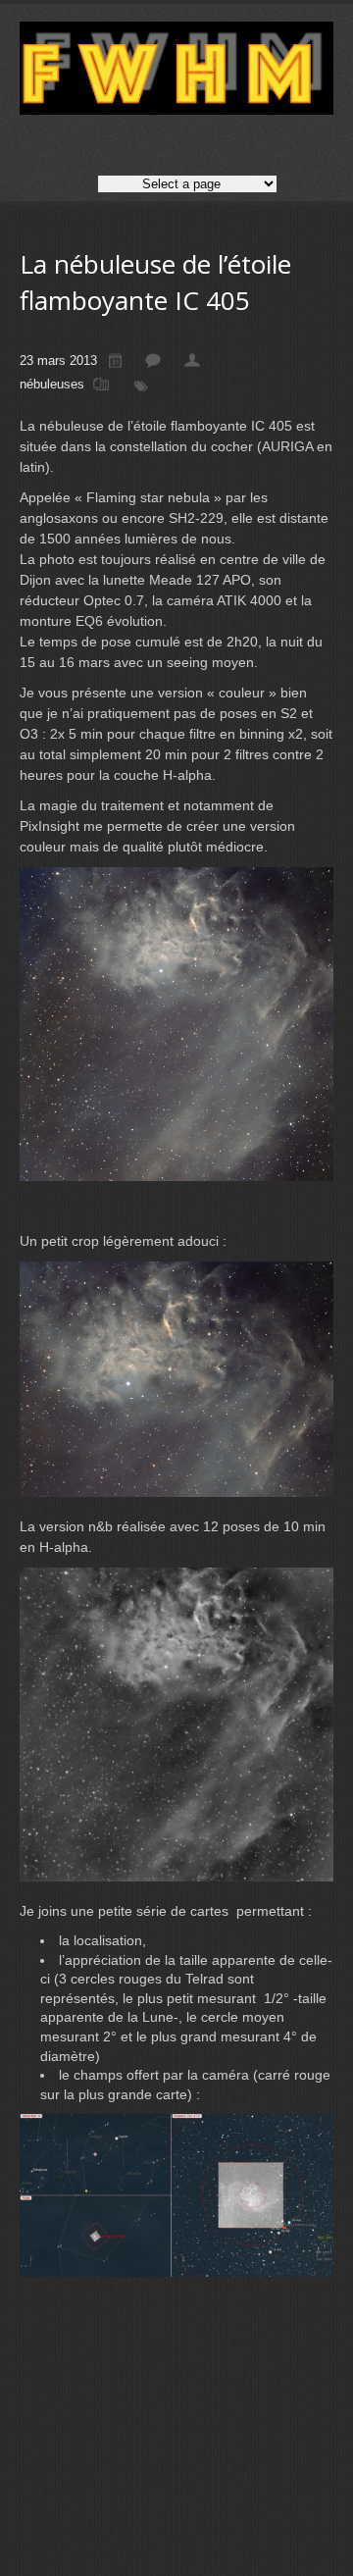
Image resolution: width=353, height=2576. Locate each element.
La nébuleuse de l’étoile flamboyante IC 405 (155, 282)
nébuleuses (52, 384)
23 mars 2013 (58, 361)
